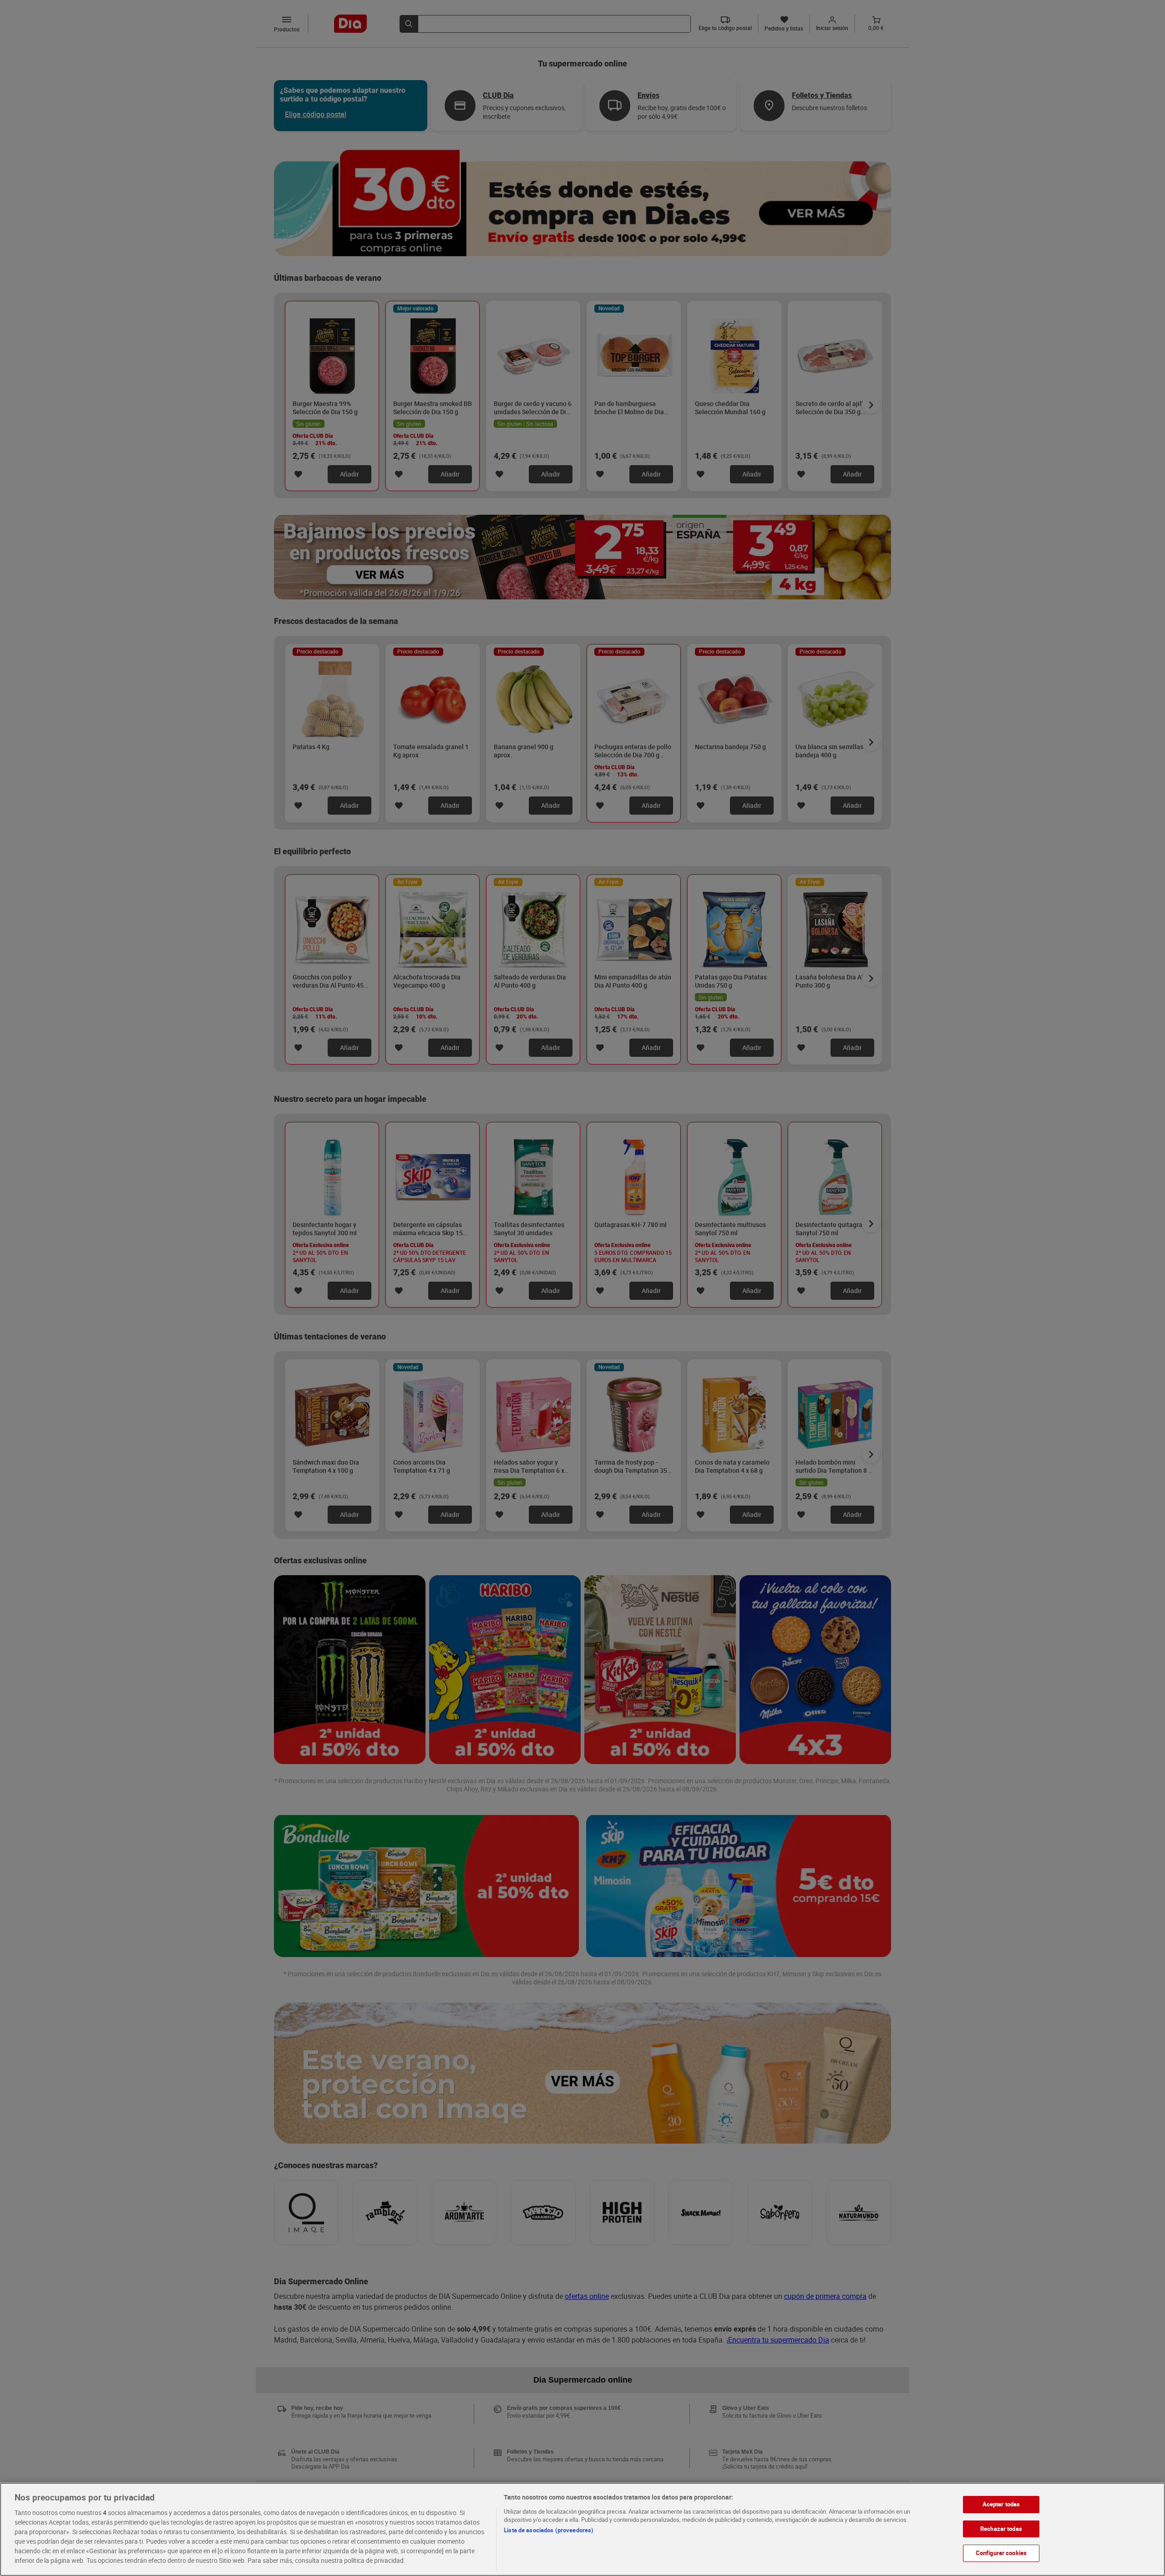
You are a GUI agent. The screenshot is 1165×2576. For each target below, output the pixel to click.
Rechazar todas (1001, 2528)
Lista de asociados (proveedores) (549, 2530)
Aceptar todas (1001, 2504)
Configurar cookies (1001, 2553)
